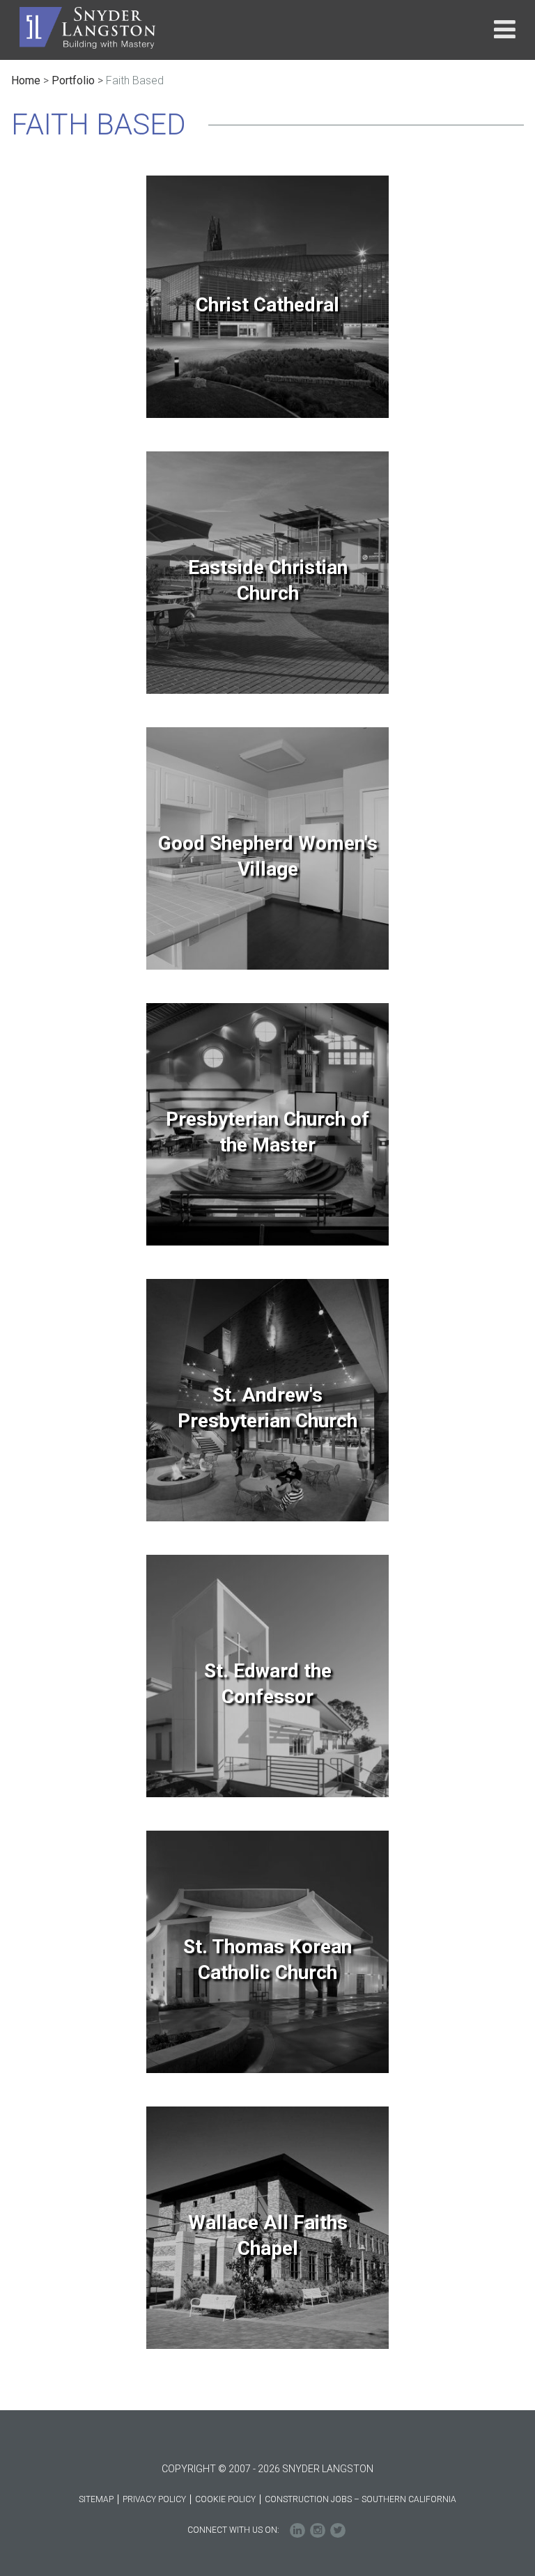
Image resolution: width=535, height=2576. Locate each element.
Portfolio (73, 80)
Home (26, 80)
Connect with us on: (233, 2530)
